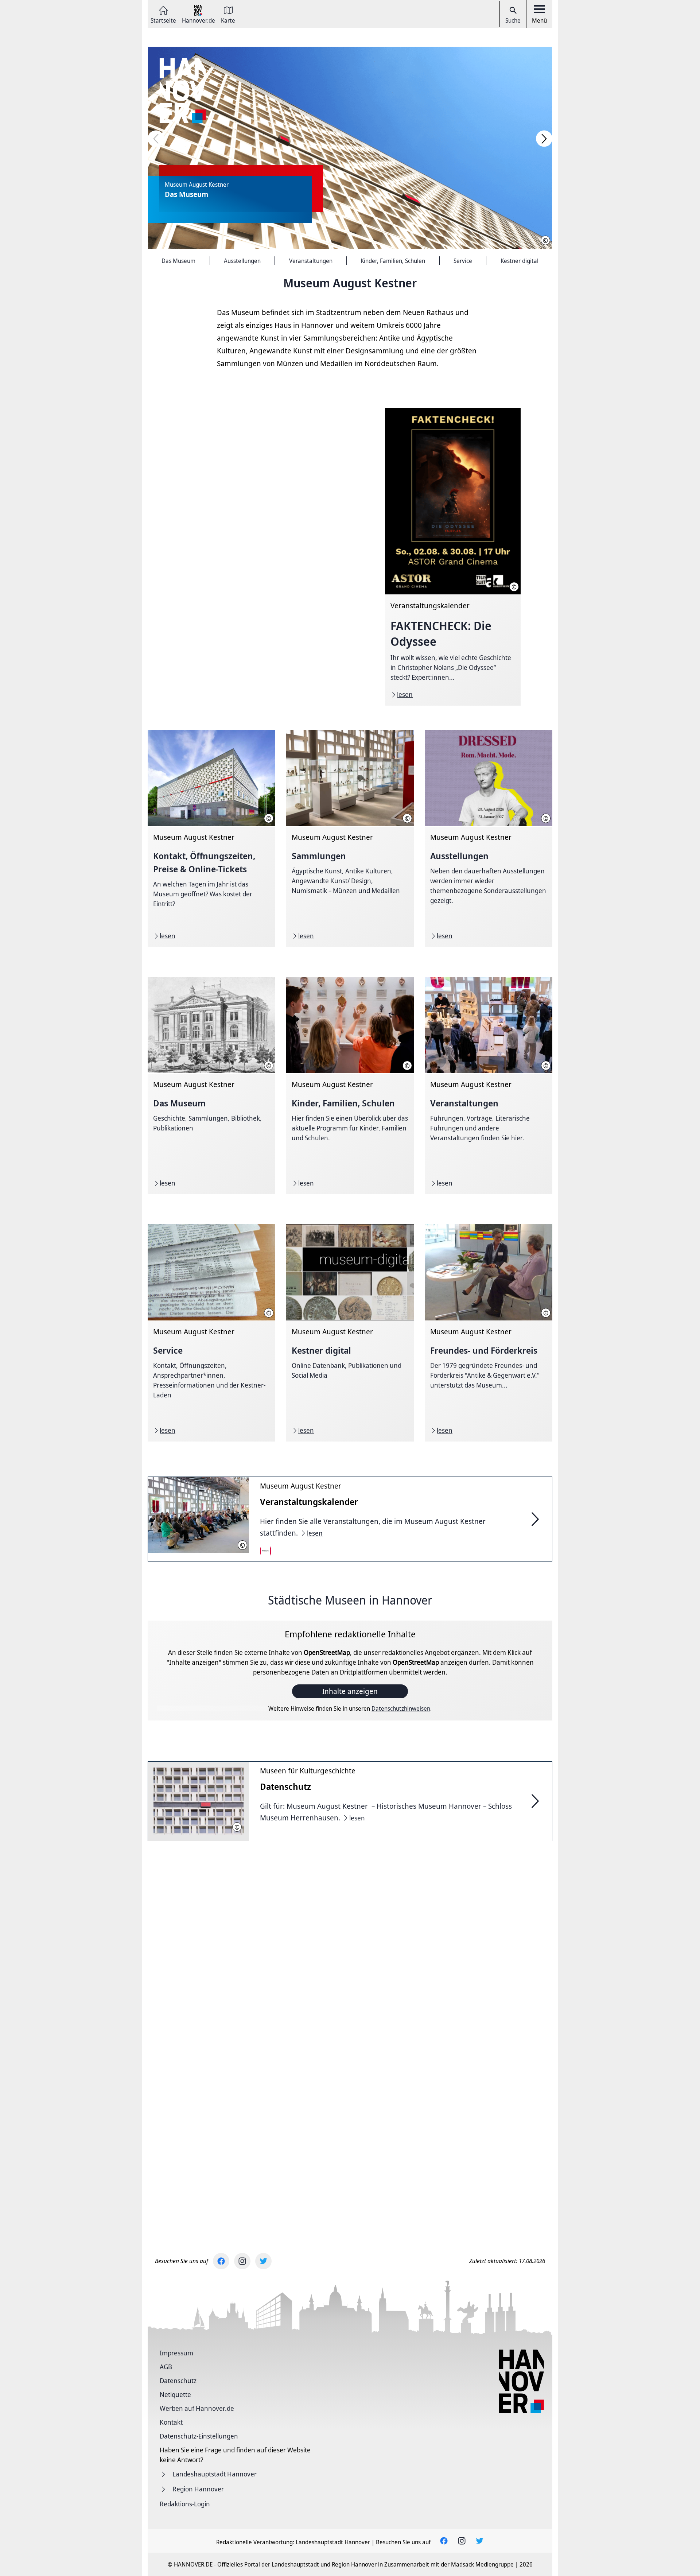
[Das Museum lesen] (350, 148)
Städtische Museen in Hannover (350, 1600)
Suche (513, 20)
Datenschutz (178, 2381)
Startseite (163, 20)
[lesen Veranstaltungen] (489, 1086)
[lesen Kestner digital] (350, 1333)
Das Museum (178, 261)
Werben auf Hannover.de (197, 2408)
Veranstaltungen (311, 261)
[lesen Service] (211, 1333)
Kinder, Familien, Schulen (393, 261)
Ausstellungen (242, 261)
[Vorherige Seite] (156, 139)
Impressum (176, 2353)
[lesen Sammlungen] (350, 838)
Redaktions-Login (185, 2504)
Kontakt (171, 2422)
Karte (228, 20)
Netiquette (175, 2394)
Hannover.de (199, 20)
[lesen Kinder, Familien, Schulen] (350, 1086)
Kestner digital (520, 261)
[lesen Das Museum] (211, 1086)
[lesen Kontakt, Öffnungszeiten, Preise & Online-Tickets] (211, 838)
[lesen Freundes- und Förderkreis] (489, 1333)
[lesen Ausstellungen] (489, 838)
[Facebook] (221, 2261)
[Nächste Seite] (544, 139)
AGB (166, 2367)
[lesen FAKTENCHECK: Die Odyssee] (453, 557)
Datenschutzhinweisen (401, 1708)
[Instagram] (242, 2261)
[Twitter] (263, 2261)
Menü (539, 20)
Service (463, 261)
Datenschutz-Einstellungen (199, 2436)
